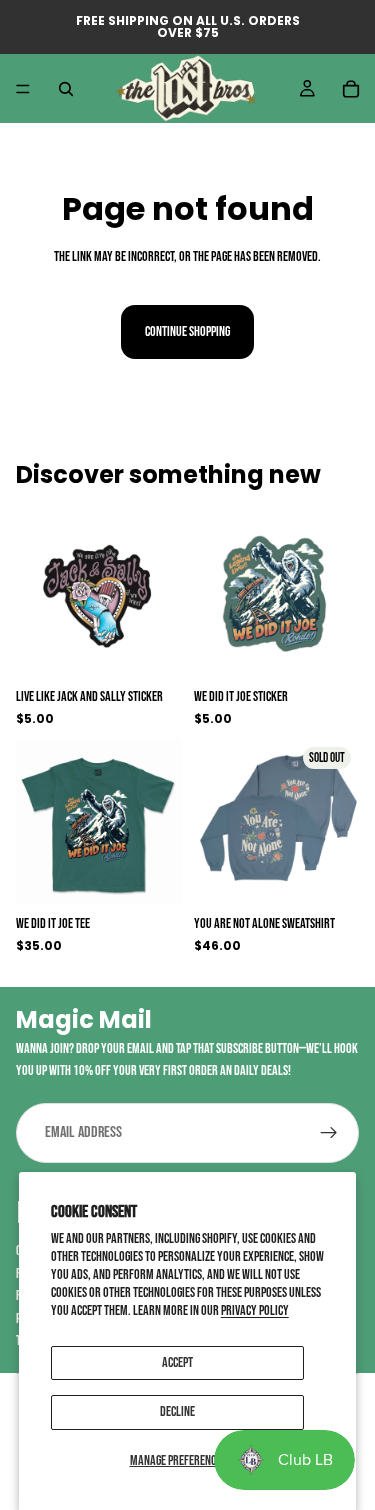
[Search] (66, 89)
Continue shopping (187, 331)
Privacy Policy (255, 1310)
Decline (177, 1411)
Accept (177, 1362)
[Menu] (23, 89)
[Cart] (351, 89)
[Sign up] (329, 1133)
